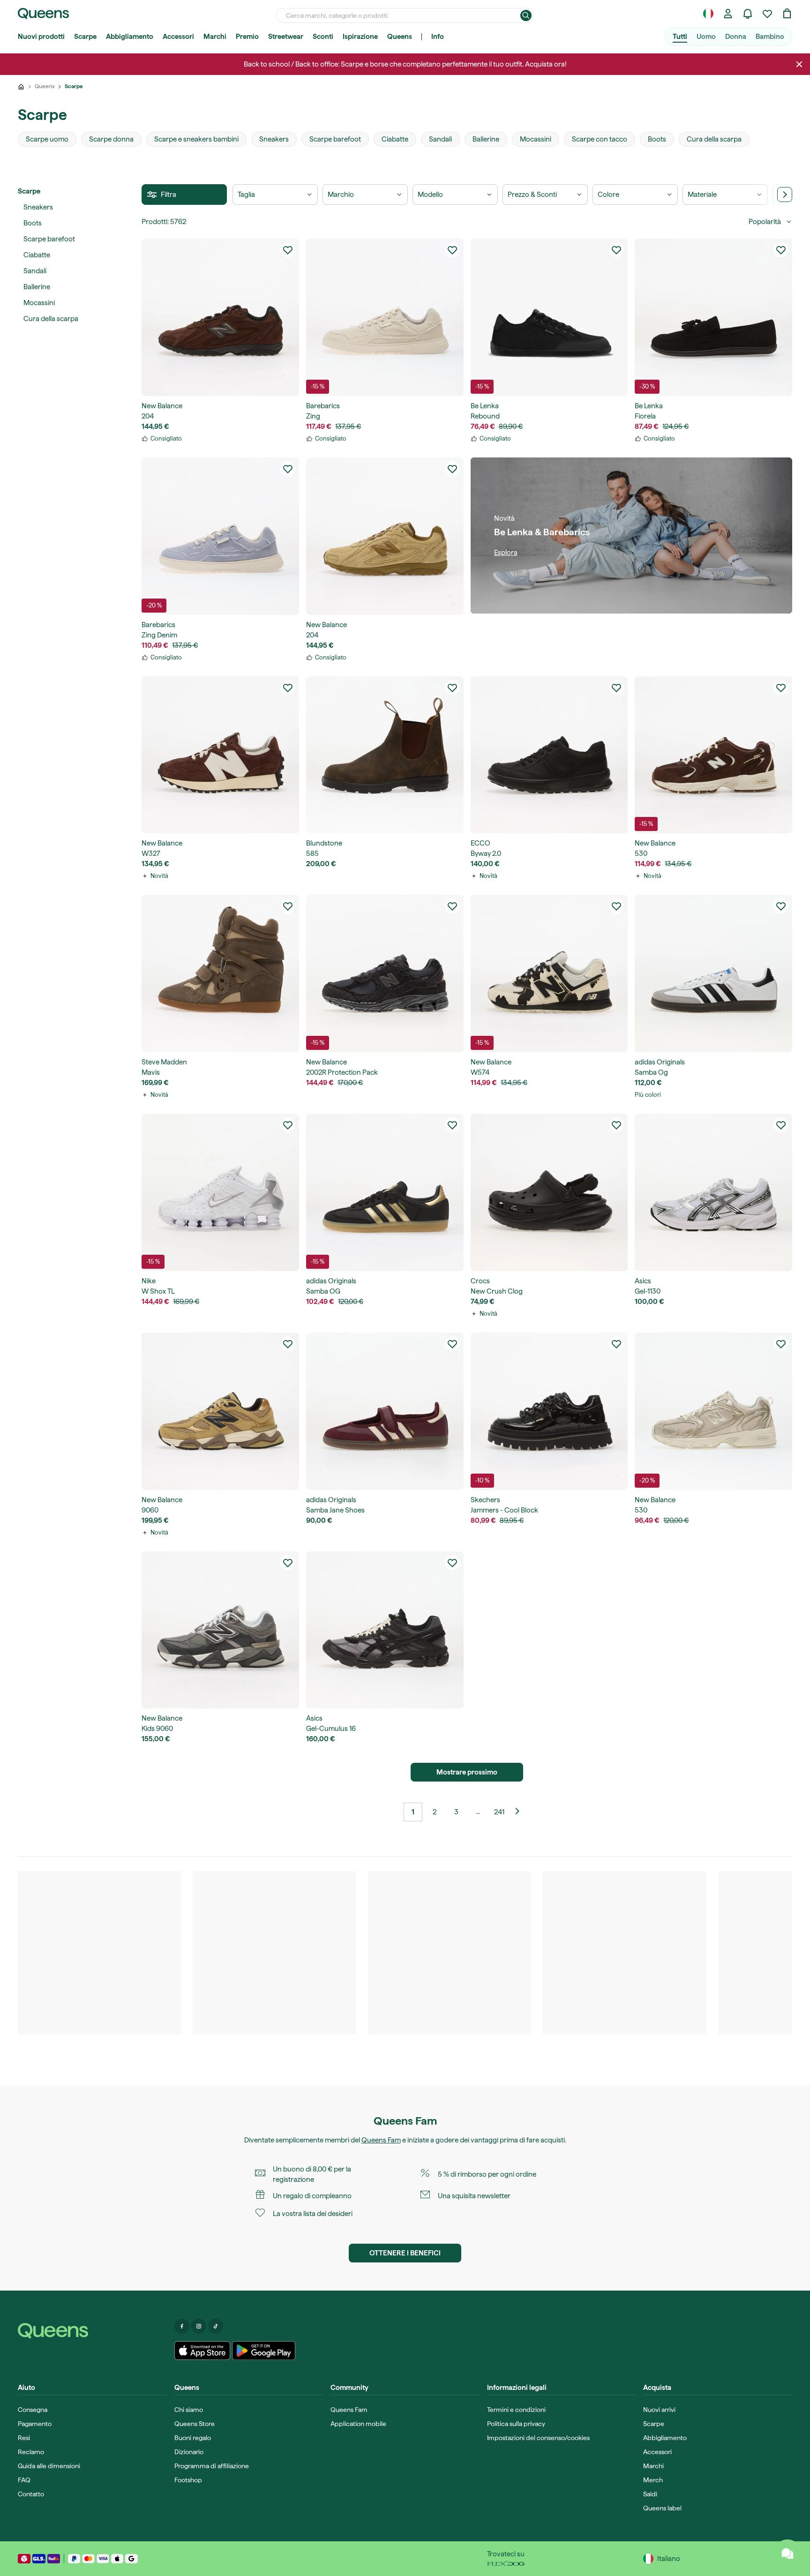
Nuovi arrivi (659, 2410)
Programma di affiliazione (212, 2466)
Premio (247, 37)
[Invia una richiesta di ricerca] (526, 15)
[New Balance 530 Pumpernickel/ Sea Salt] (713, 755)
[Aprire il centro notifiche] (748, 14)
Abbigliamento (130, 37)
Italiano (669, 2559)
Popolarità (765, 222)
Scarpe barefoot (49, 239)
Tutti (680, 37)
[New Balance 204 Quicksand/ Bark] (385, 536)
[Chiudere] (799, 64)
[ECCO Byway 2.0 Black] (549, 755)
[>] (785, 195)
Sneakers (38, 207)
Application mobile (358, 2424)
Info (438, 37)
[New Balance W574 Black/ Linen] (549, 973)
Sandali (35, 271)
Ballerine (37, 287)
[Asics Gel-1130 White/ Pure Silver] (713, 1192)
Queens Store (195, 2424)
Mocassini (39, 303)
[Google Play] (264, 2351)
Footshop (188, 2480)
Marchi (215, 37)
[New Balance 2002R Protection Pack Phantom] (385, 973)
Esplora (506, 553)
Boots (33, 223)
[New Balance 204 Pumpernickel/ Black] (220, 317)
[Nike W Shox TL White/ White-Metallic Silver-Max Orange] (220, 1192)
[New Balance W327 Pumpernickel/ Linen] (220, 755)
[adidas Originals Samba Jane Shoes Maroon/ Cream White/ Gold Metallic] (385, 1411)
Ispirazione (360, 37)
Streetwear (286, 37)
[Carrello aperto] (787, 14)
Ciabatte (37, 255)
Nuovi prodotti (41, 37)
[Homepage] (92, 2331)
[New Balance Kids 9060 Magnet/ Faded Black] (220, 1630)
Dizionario (189, 2452)
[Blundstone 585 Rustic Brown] (385, 755)
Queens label (662, 2508)
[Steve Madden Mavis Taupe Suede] (220, 973)
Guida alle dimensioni (49, 2466)
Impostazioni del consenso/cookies (538, 2438)
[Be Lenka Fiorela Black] (713, 317)
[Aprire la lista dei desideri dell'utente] (767, 14)
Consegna (33, 2410)
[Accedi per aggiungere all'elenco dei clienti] (288, 250)
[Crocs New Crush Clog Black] (549, 1192)
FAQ (24, 2480)
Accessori (178, 37)
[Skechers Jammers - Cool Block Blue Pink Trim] (549, 1411)
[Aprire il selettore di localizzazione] (708, 14)
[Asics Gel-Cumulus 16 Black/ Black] (385, 1630)
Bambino (770, 37)
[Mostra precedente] (521, 1812)
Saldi (650, 2494)
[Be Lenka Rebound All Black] (549, 317)
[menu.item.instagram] (199, 2326)
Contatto (31, 2494)
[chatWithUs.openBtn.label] (787, 2554)
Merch (653, 2480)
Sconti (323, 37)
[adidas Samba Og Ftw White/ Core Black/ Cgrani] (713, 973)
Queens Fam (381, 2140)
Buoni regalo (193, 2438)
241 (499, 1812)
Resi (24, 2438)
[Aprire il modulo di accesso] (728, 14)
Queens (400, 37)
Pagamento (35, 2424)
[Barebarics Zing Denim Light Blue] (220, 536)
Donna (736, 37)
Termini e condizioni (516, 2410)
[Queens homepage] (43, 14)
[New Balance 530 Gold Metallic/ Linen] (713, 1411)
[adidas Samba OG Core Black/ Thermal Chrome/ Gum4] (385, 1192)
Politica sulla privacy (516, 2424)
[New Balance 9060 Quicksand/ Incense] (220, 1411)
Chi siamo (189, 2410)
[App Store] (202, 2351)
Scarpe (85, 37)
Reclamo (31, 2452)
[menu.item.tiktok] (216, 2326)
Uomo (706, 37)
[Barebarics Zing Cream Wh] (385, 317)
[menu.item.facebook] (182, 2326)
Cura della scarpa (51, 319)
